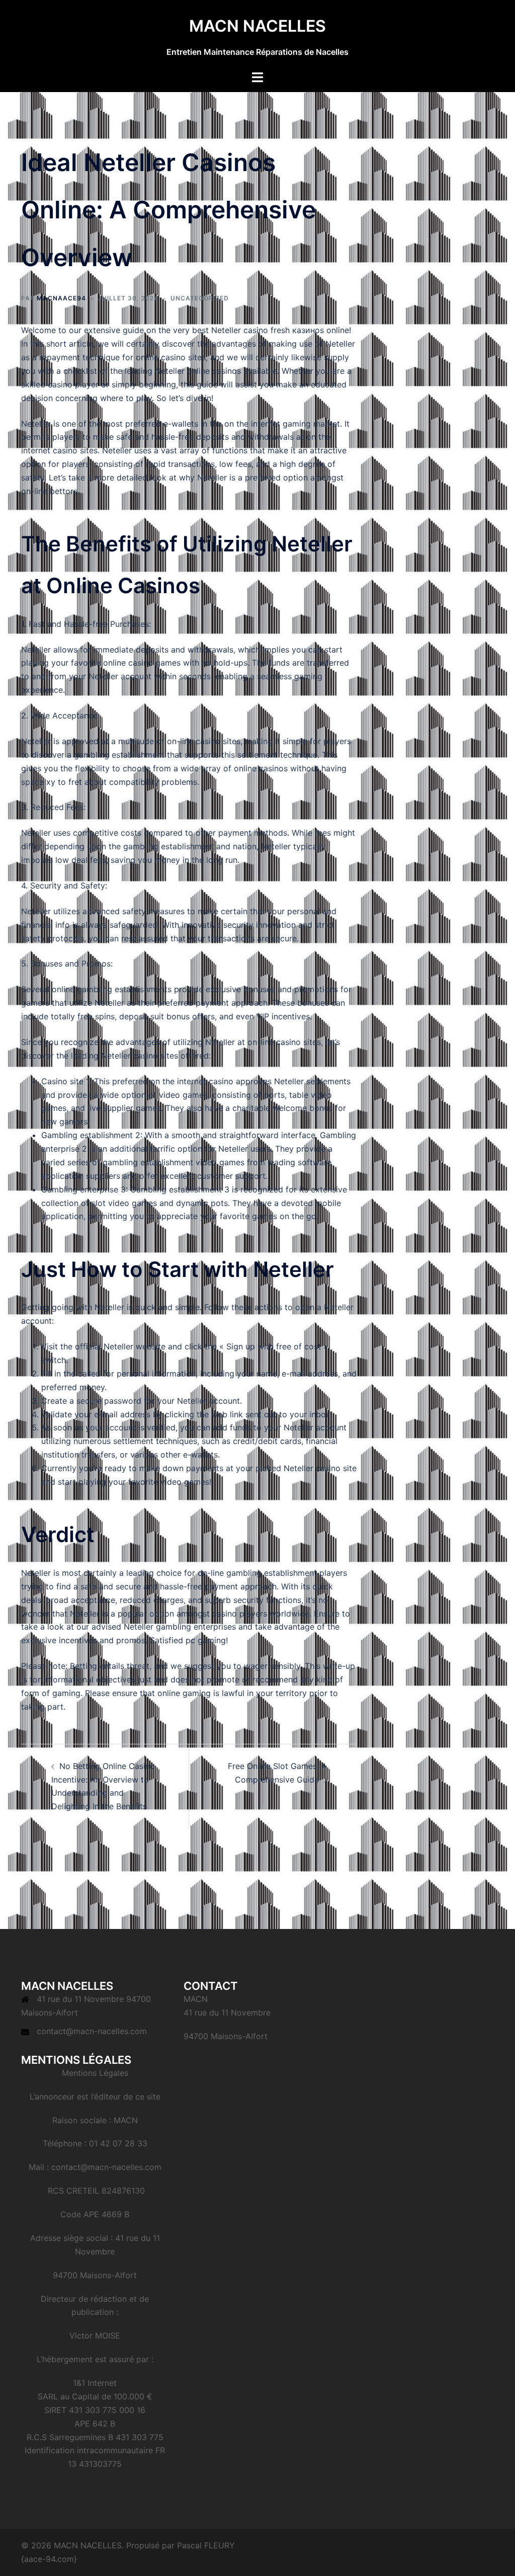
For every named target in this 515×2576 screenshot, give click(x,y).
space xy (38, 782)
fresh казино (295, 330)
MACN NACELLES (257, 26)
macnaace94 (61, 298)
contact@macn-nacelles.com (92, 2031)
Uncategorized (200, 298)
